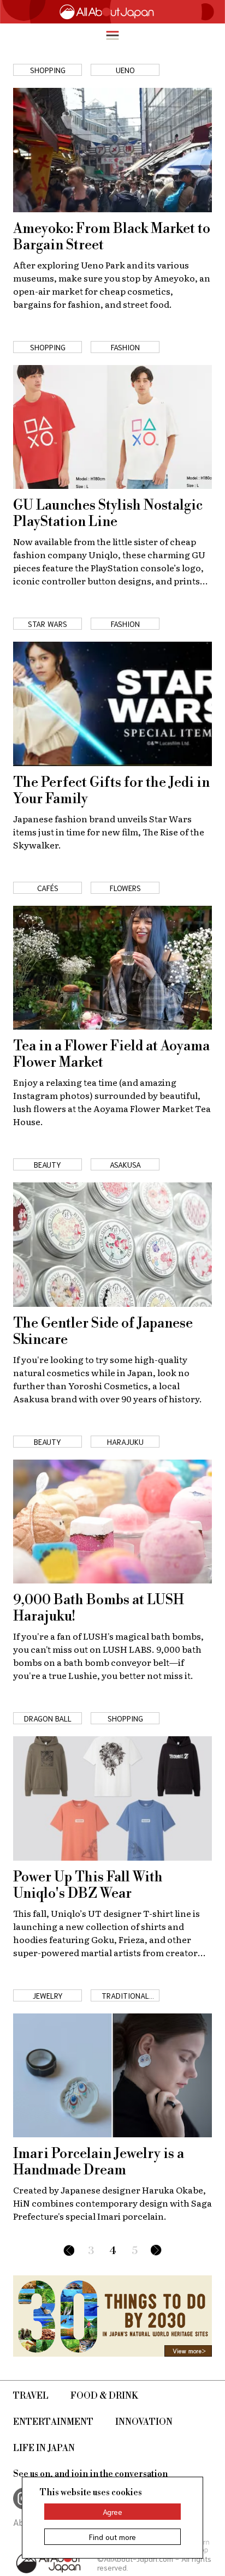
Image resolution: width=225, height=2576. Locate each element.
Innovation (144, 2422)
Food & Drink (104, 2396)
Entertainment (53, 2422)
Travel (31, 2396)
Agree (112, 2512)
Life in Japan (44, 2448)
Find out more (112, 2537)
